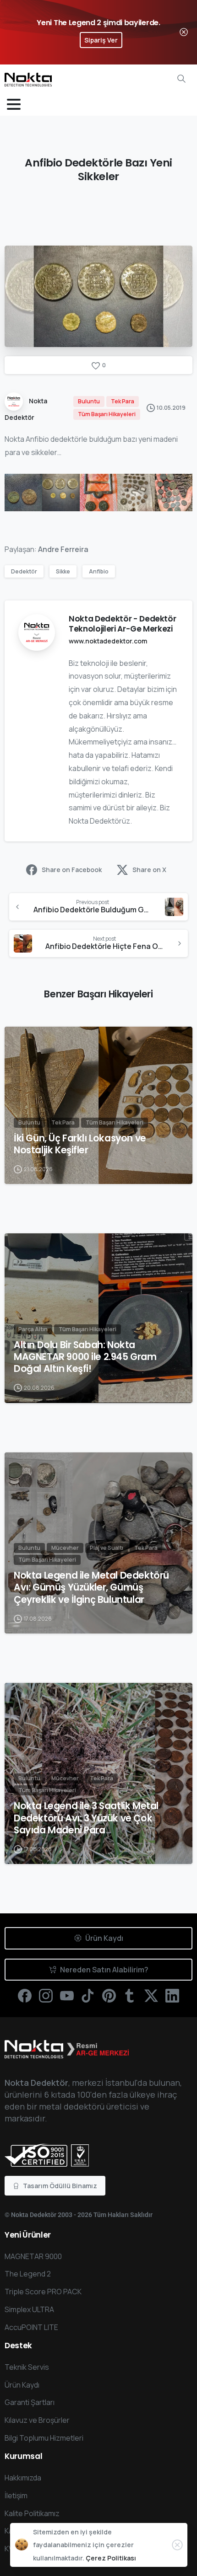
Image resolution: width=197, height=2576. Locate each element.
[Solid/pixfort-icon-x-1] (151, 1995)
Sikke (63, 571)
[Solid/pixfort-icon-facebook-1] (25, 1995)
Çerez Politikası (111, 2558)
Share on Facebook (72, 870)
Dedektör (24, 571)
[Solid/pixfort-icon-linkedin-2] (172, 1995)
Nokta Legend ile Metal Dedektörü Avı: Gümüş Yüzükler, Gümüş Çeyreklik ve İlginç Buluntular (91, 1587)
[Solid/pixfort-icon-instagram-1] (46, 1995)
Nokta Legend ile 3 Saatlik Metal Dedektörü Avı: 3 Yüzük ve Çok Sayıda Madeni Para (86, 1818)
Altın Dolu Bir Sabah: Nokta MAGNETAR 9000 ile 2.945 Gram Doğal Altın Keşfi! (85, 1357)
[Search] (181, 79)
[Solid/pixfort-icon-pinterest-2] (109, 1995)
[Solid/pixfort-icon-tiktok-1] (88, 1995)
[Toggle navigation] (14, 104)
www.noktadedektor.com (108, 641)
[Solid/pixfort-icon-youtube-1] (67, 1995)
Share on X (149, 870)
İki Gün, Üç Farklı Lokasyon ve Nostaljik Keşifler (80, 1144)
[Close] (184, 32)
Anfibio (99, 571)
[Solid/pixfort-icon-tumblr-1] (130, 1995)
